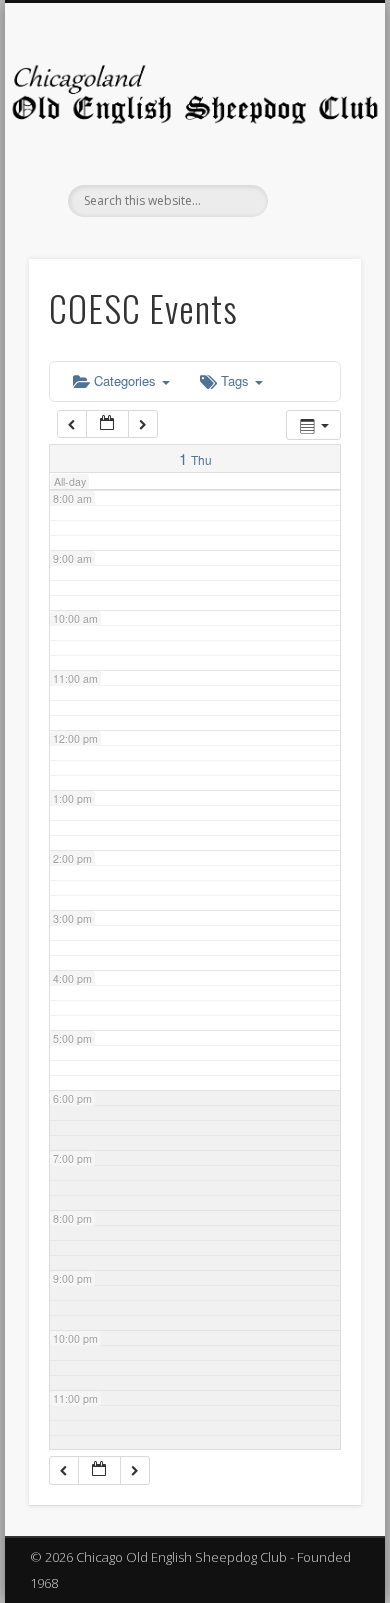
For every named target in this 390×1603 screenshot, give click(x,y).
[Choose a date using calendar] (107, 424)
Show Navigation (312, 179)
